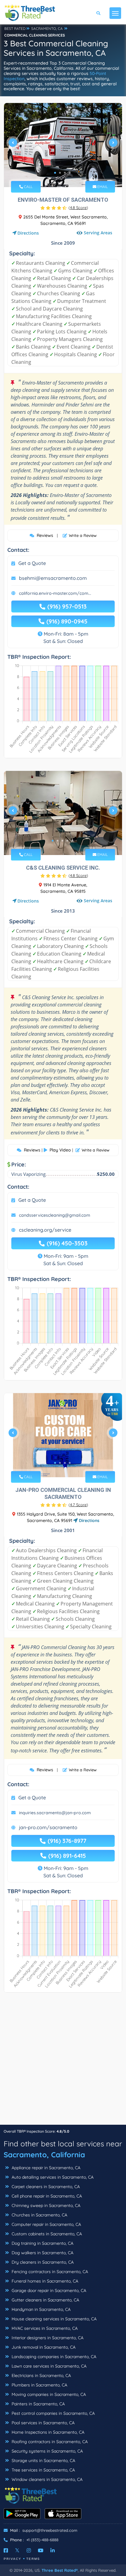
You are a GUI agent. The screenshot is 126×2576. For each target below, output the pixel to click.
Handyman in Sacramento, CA (41, 2309)
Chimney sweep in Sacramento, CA (45, 2205)
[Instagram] (29, 2550)
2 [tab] (60, 173)
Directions (28, 233)
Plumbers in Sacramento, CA (39, 2385)
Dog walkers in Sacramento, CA (42, 2253)
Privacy (13, 2559)
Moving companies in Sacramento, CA (48, 2394)
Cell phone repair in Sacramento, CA (46, 2196)
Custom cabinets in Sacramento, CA (46, 2234)
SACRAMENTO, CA (47, 28)
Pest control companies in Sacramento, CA (53, 2413)
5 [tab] (72, 841)
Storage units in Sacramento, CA (43, 2461)
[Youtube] (41, 2550)
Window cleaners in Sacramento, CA (46, 2479)
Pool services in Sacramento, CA (43, 2423)
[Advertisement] (63, 2062)
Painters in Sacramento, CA (38, 2404)
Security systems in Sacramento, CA (47, 2451)
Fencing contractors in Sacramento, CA (49, 2272)
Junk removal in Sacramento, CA (43, 2347)
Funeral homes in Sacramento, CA (44, 2281)
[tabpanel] (63, 145)
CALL (28, 187)
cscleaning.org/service (45, 1230)
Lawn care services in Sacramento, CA (48, 2366)
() (78, 208)
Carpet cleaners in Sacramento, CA (45, 2187)
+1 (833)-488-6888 (42, 2540)
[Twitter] (17, 2550)
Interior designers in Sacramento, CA (47, 2338)
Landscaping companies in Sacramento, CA (53, 2357)
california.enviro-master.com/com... (55, 593)
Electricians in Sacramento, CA (41, 2376)
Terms (33, 2559)
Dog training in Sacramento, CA (42, 2243)
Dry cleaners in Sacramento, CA (42, 2262)
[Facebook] (6, 2550)
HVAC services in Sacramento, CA (44, 2328)
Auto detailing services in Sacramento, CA (52, 2177)
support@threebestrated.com (50, 2530)
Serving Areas (98, 233)
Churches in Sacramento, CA (39, 2215)
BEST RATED (15, 28)
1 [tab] (55, 173)
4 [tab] (70, 173)
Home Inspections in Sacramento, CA (47, 2432)
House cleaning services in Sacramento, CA (54, 2319)
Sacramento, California (44, 2155)
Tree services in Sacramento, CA (43, 2470)
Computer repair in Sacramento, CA (46, 2224)
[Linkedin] (53, 2550)
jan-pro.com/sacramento (48, 1827)
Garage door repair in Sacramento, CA (48, 2290)
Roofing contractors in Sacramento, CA (49, 2442)
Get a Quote (32, 563)
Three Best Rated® (60, 2570)
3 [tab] (65, 173)
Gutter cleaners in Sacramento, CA (45, 2300)
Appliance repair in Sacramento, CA (45, 2168)
